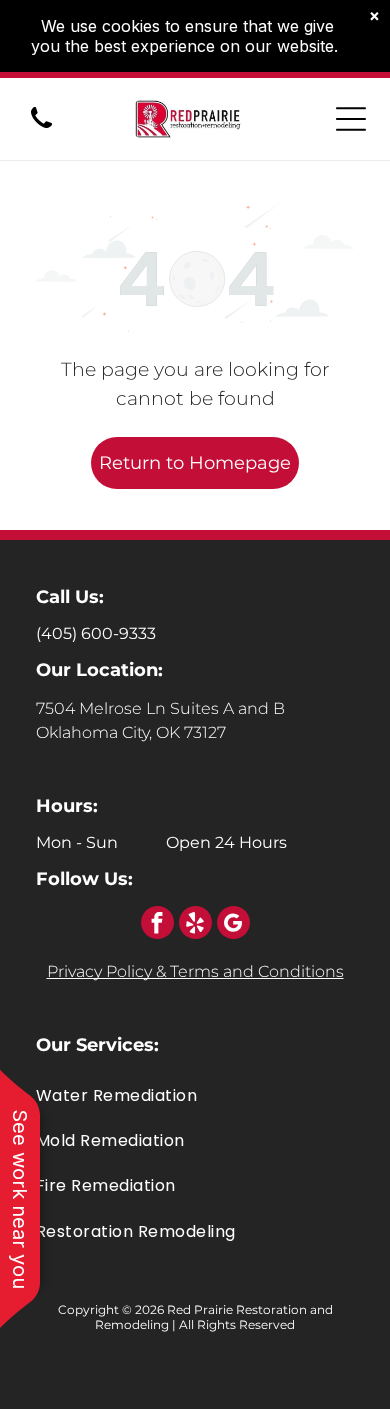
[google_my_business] (233, 925)
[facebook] (157, 925)
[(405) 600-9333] (41, 129)
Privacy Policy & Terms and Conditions (195, 971)
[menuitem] (195, 1094)
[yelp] (195, 925)
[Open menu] (351, 119)
